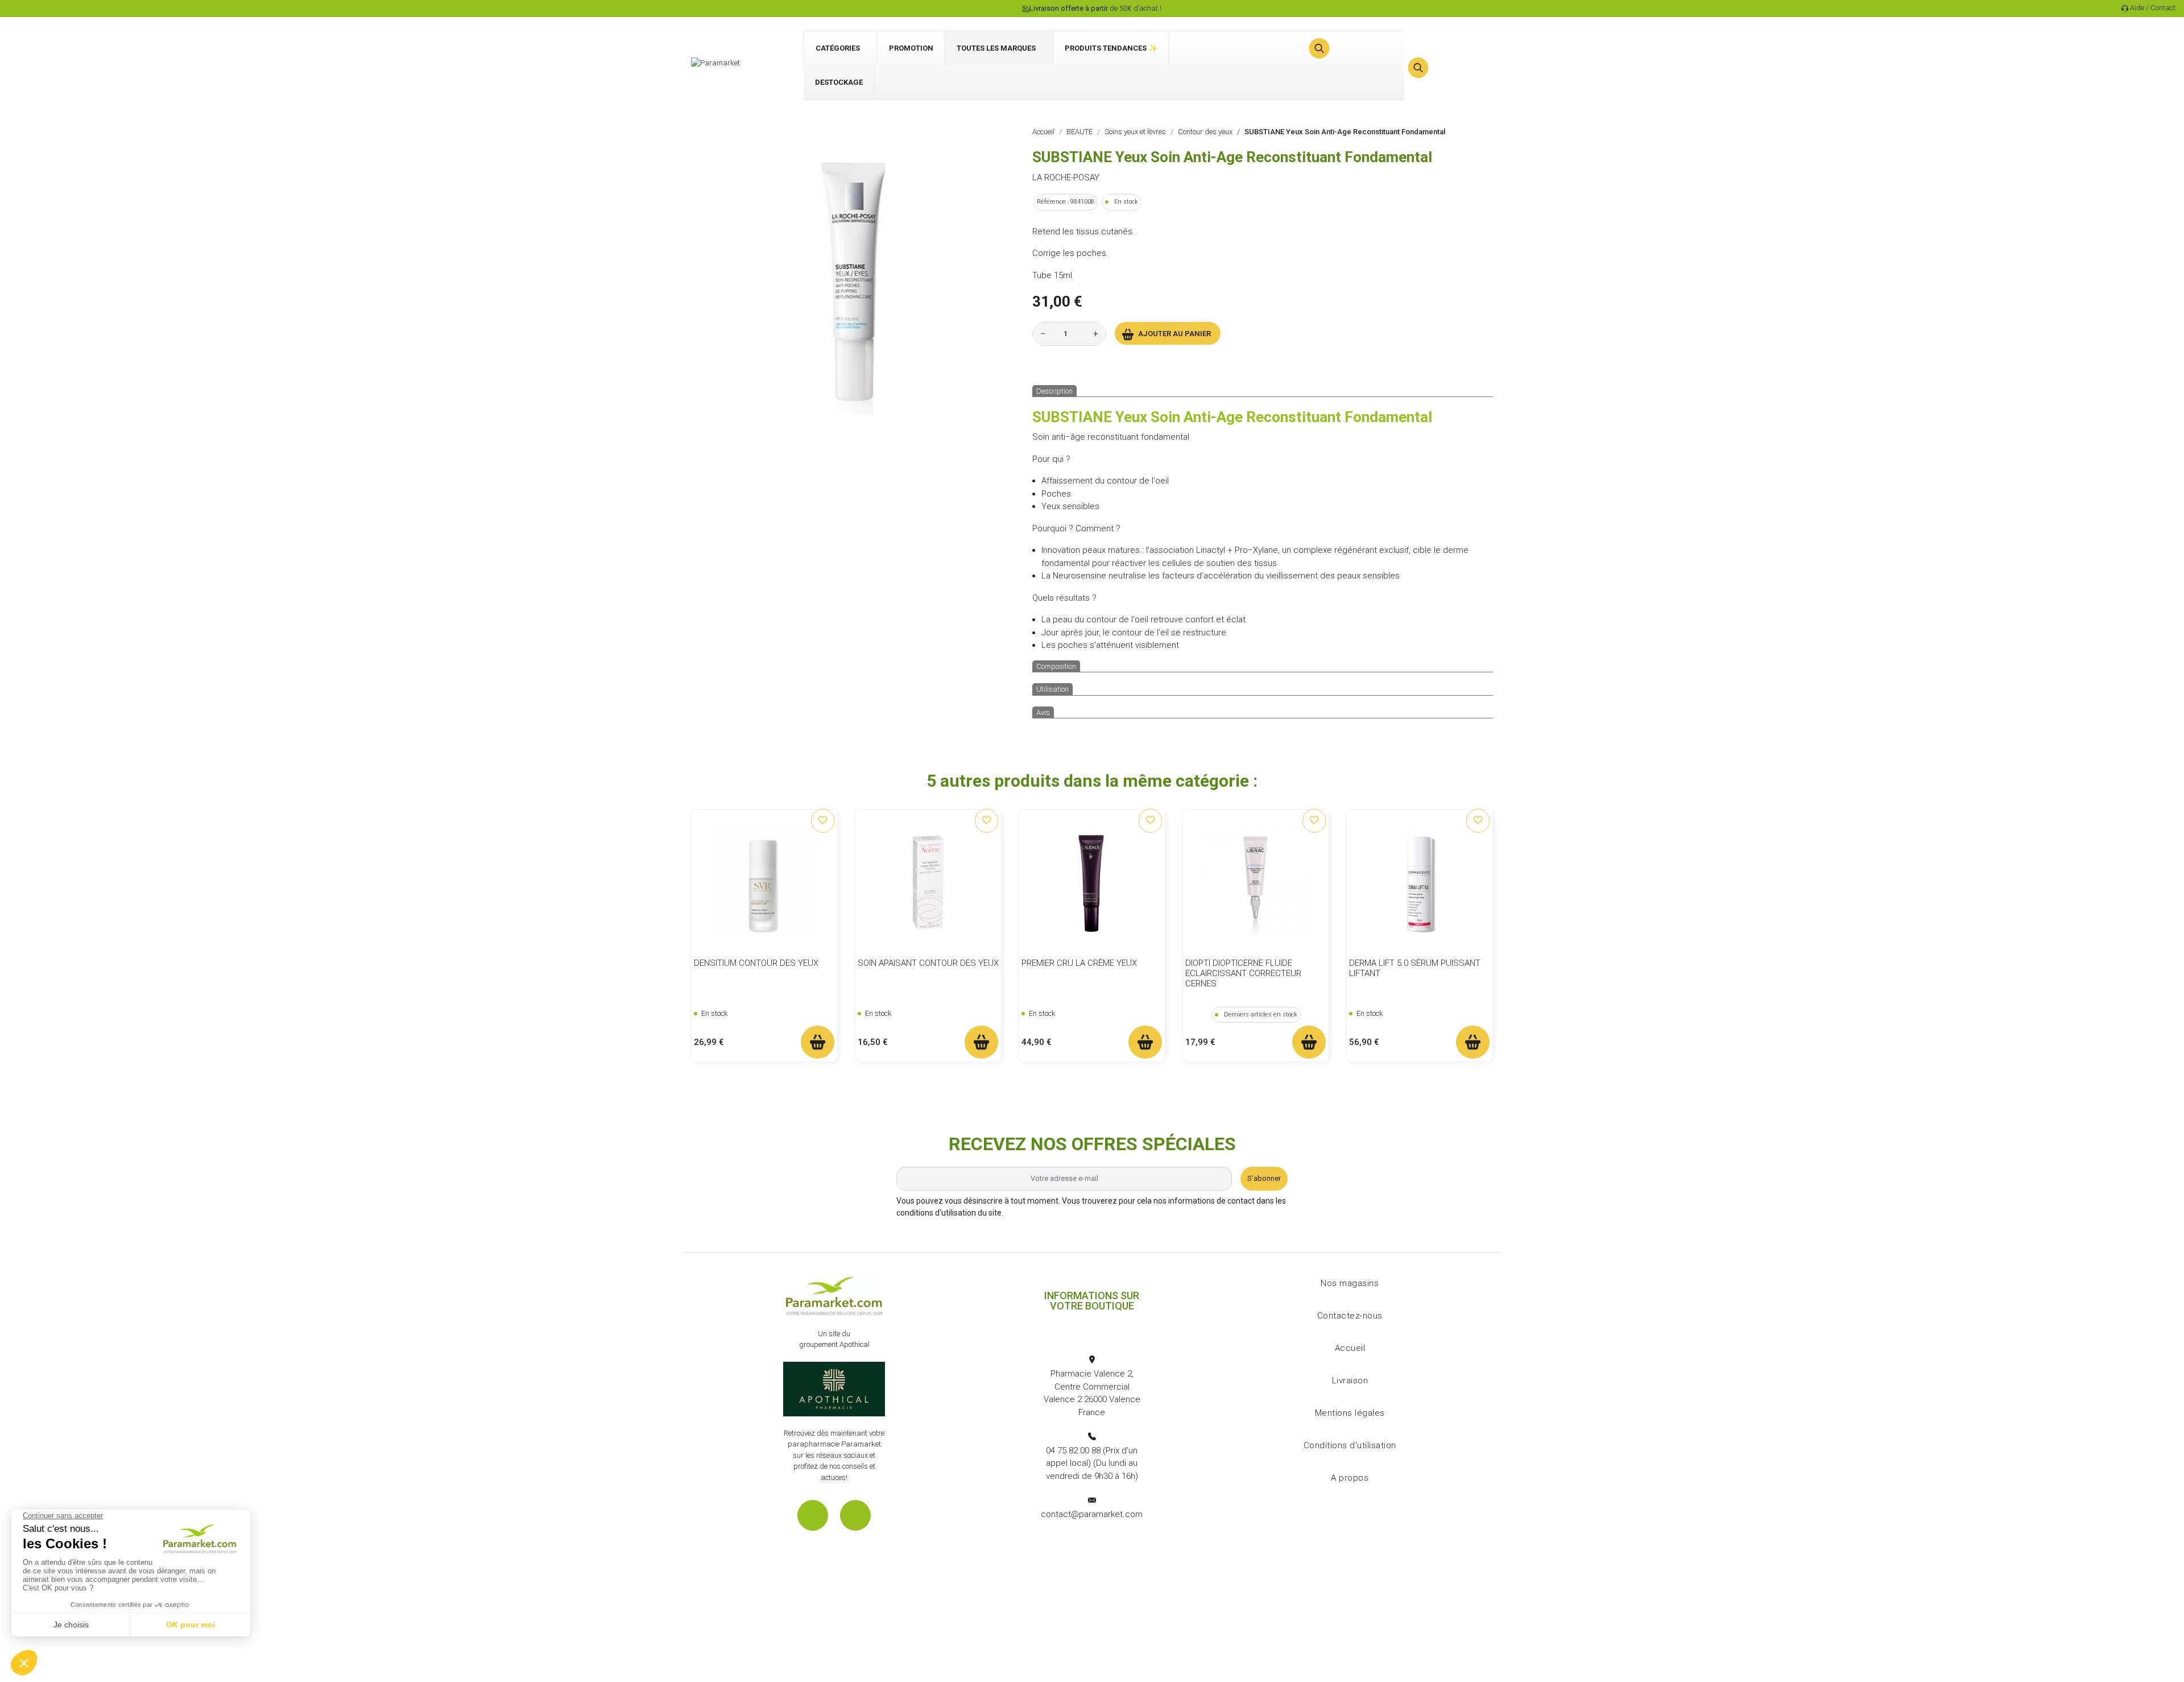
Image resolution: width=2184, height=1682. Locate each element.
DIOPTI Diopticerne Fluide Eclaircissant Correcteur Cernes (1243, 973)
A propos (1350, 1478)
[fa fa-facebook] (813, 1515)
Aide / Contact (2153, 8)
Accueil (1350, 1348)
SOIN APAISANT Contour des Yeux (928, 963)
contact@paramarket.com (1092, 1514)
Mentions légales (1350, 1413)
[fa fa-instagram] (855, 1515)
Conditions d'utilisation (1350, 1445)
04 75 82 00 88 (1073, 1450)
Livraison (1350, 1381)
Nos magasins (1350, 1283)
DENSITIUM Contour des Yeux (756, 963)
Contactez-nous (1350, 1316)
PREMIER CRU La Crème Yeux (1079, 963)
